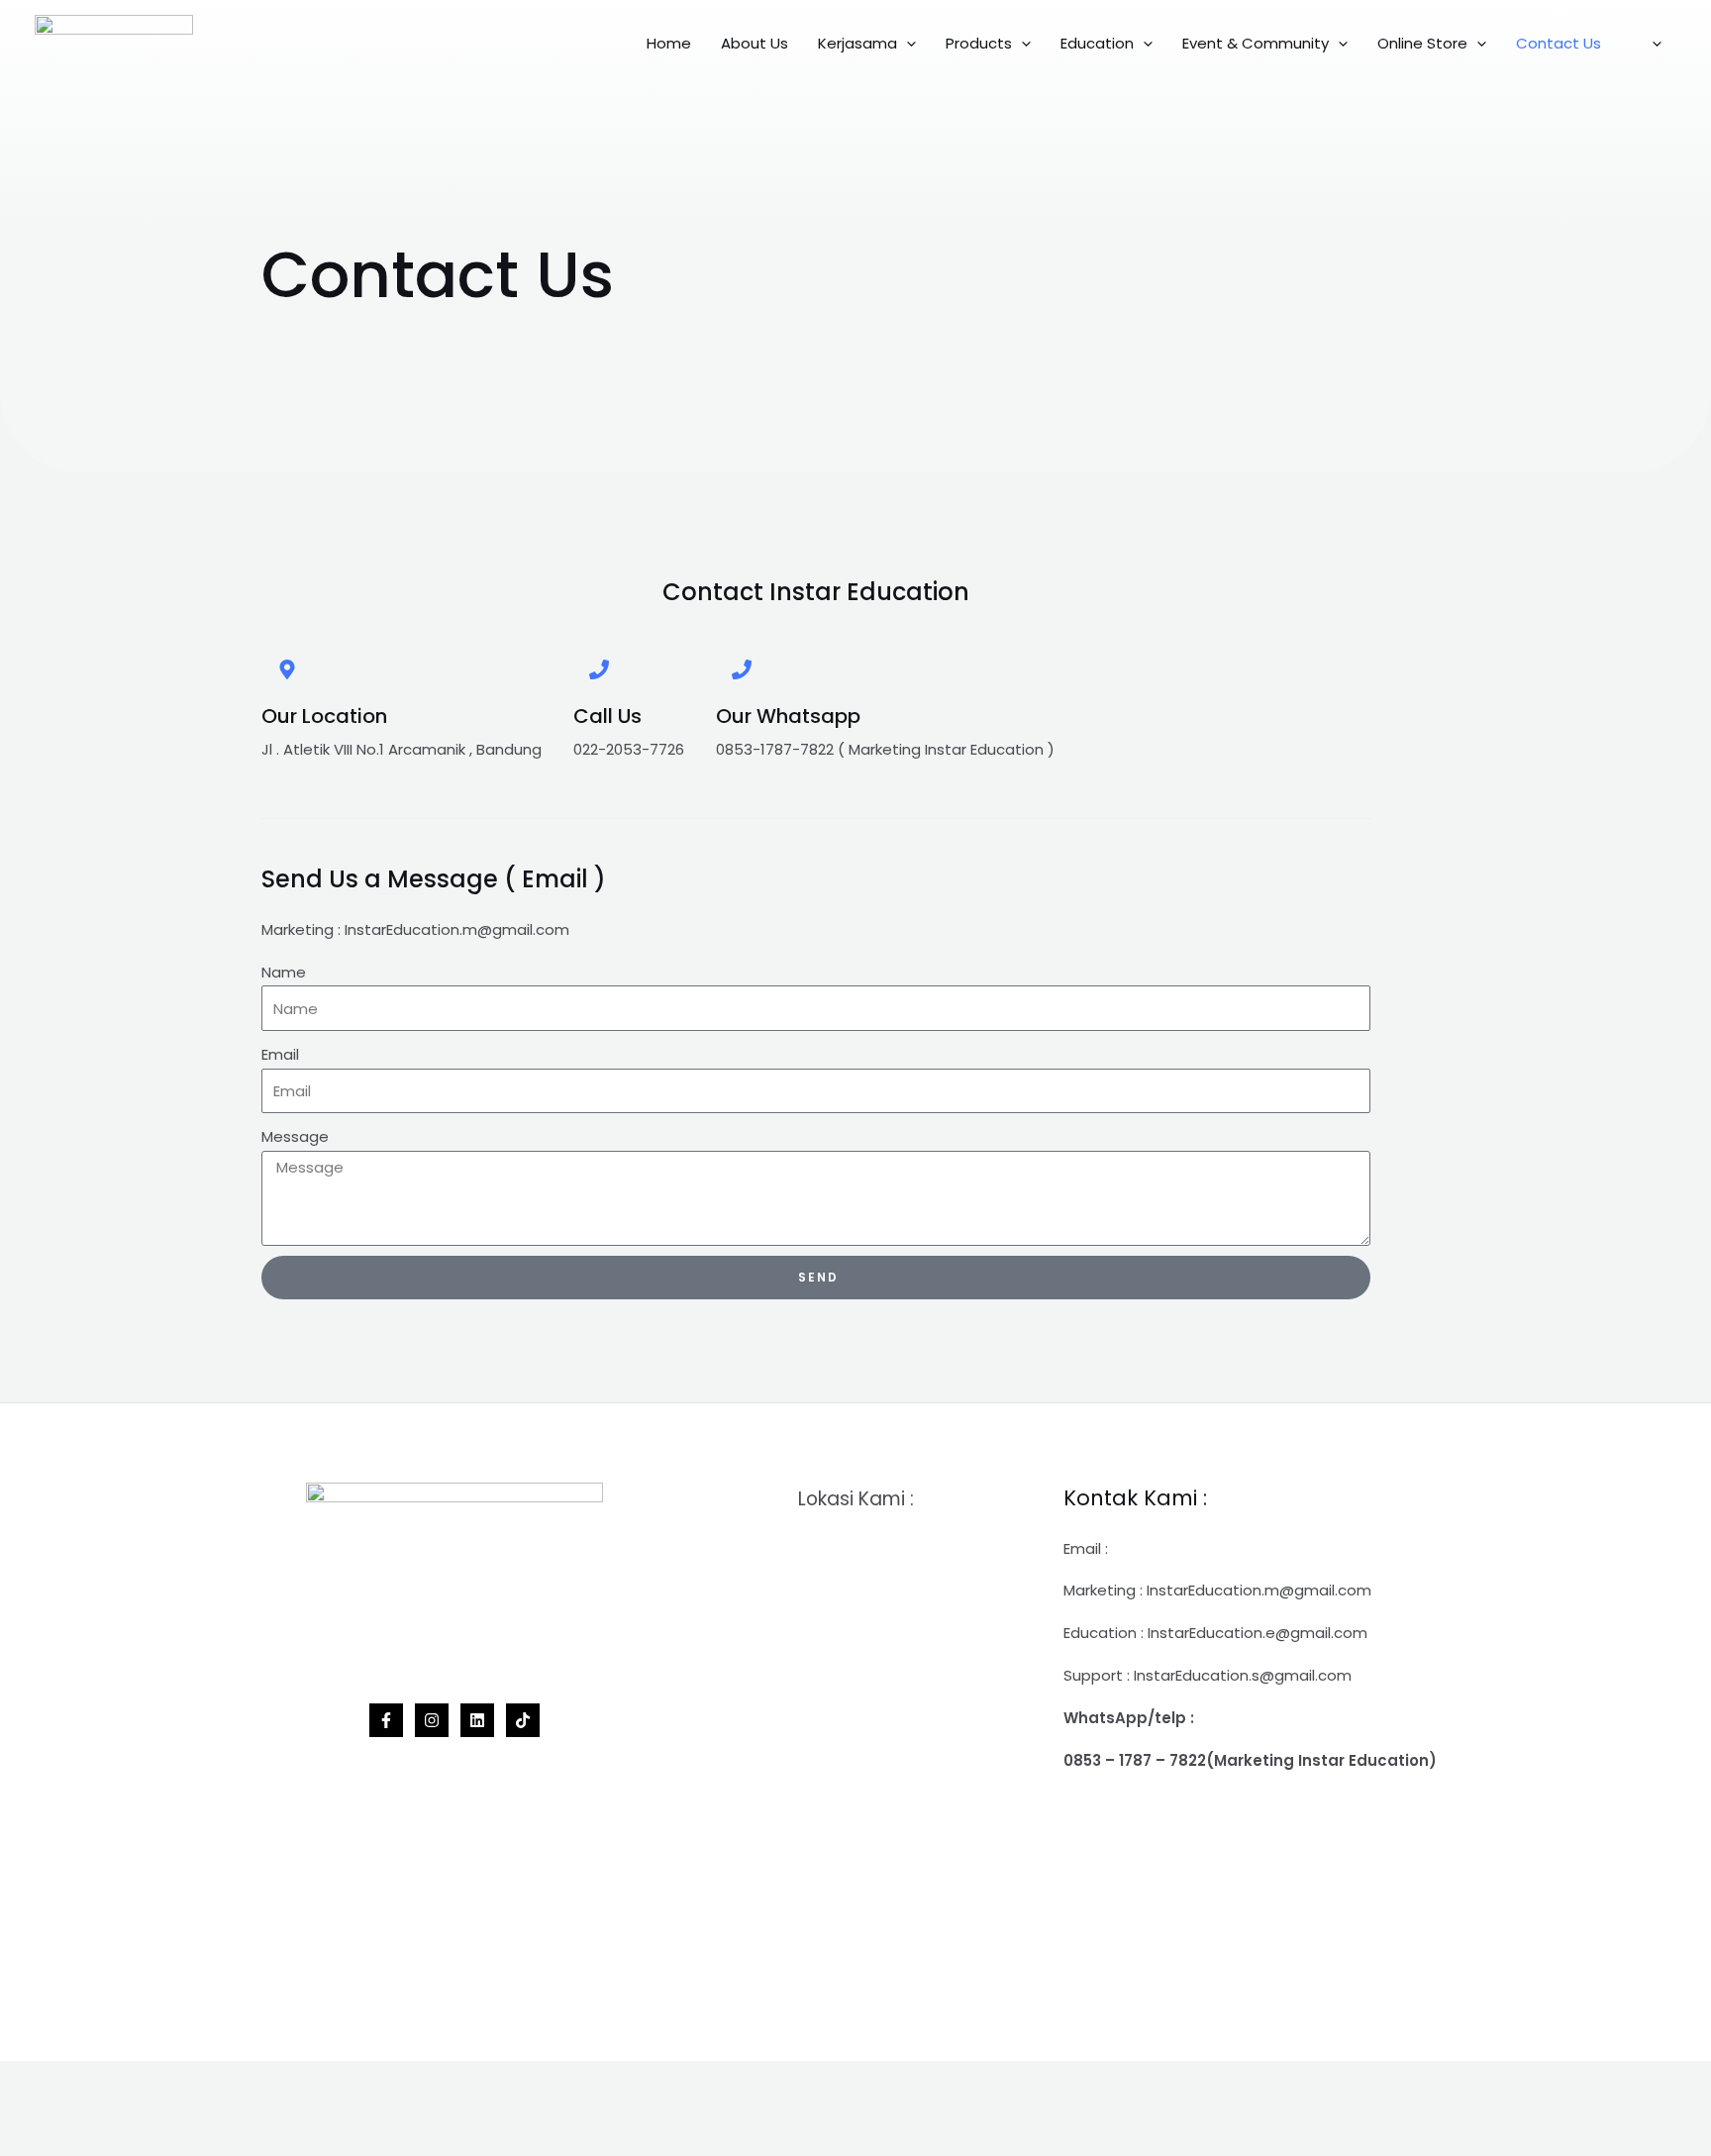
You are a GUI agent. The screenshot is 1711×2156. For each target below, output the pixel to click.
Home (669, 43)
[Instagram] (432, 1720)
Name (284, 972)
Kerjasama (857, 43)
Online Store (1422, 43)
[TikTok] (523, 1720)
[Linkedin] (477, 1720)
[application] (906, 44)
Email (280, 1054)
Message (295, 1136)
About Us (755, 43)
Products (979, 43)
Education (1097, 43)
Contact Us (1559, 43)
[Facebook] (386, 1720)
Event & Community (1256, 43)
